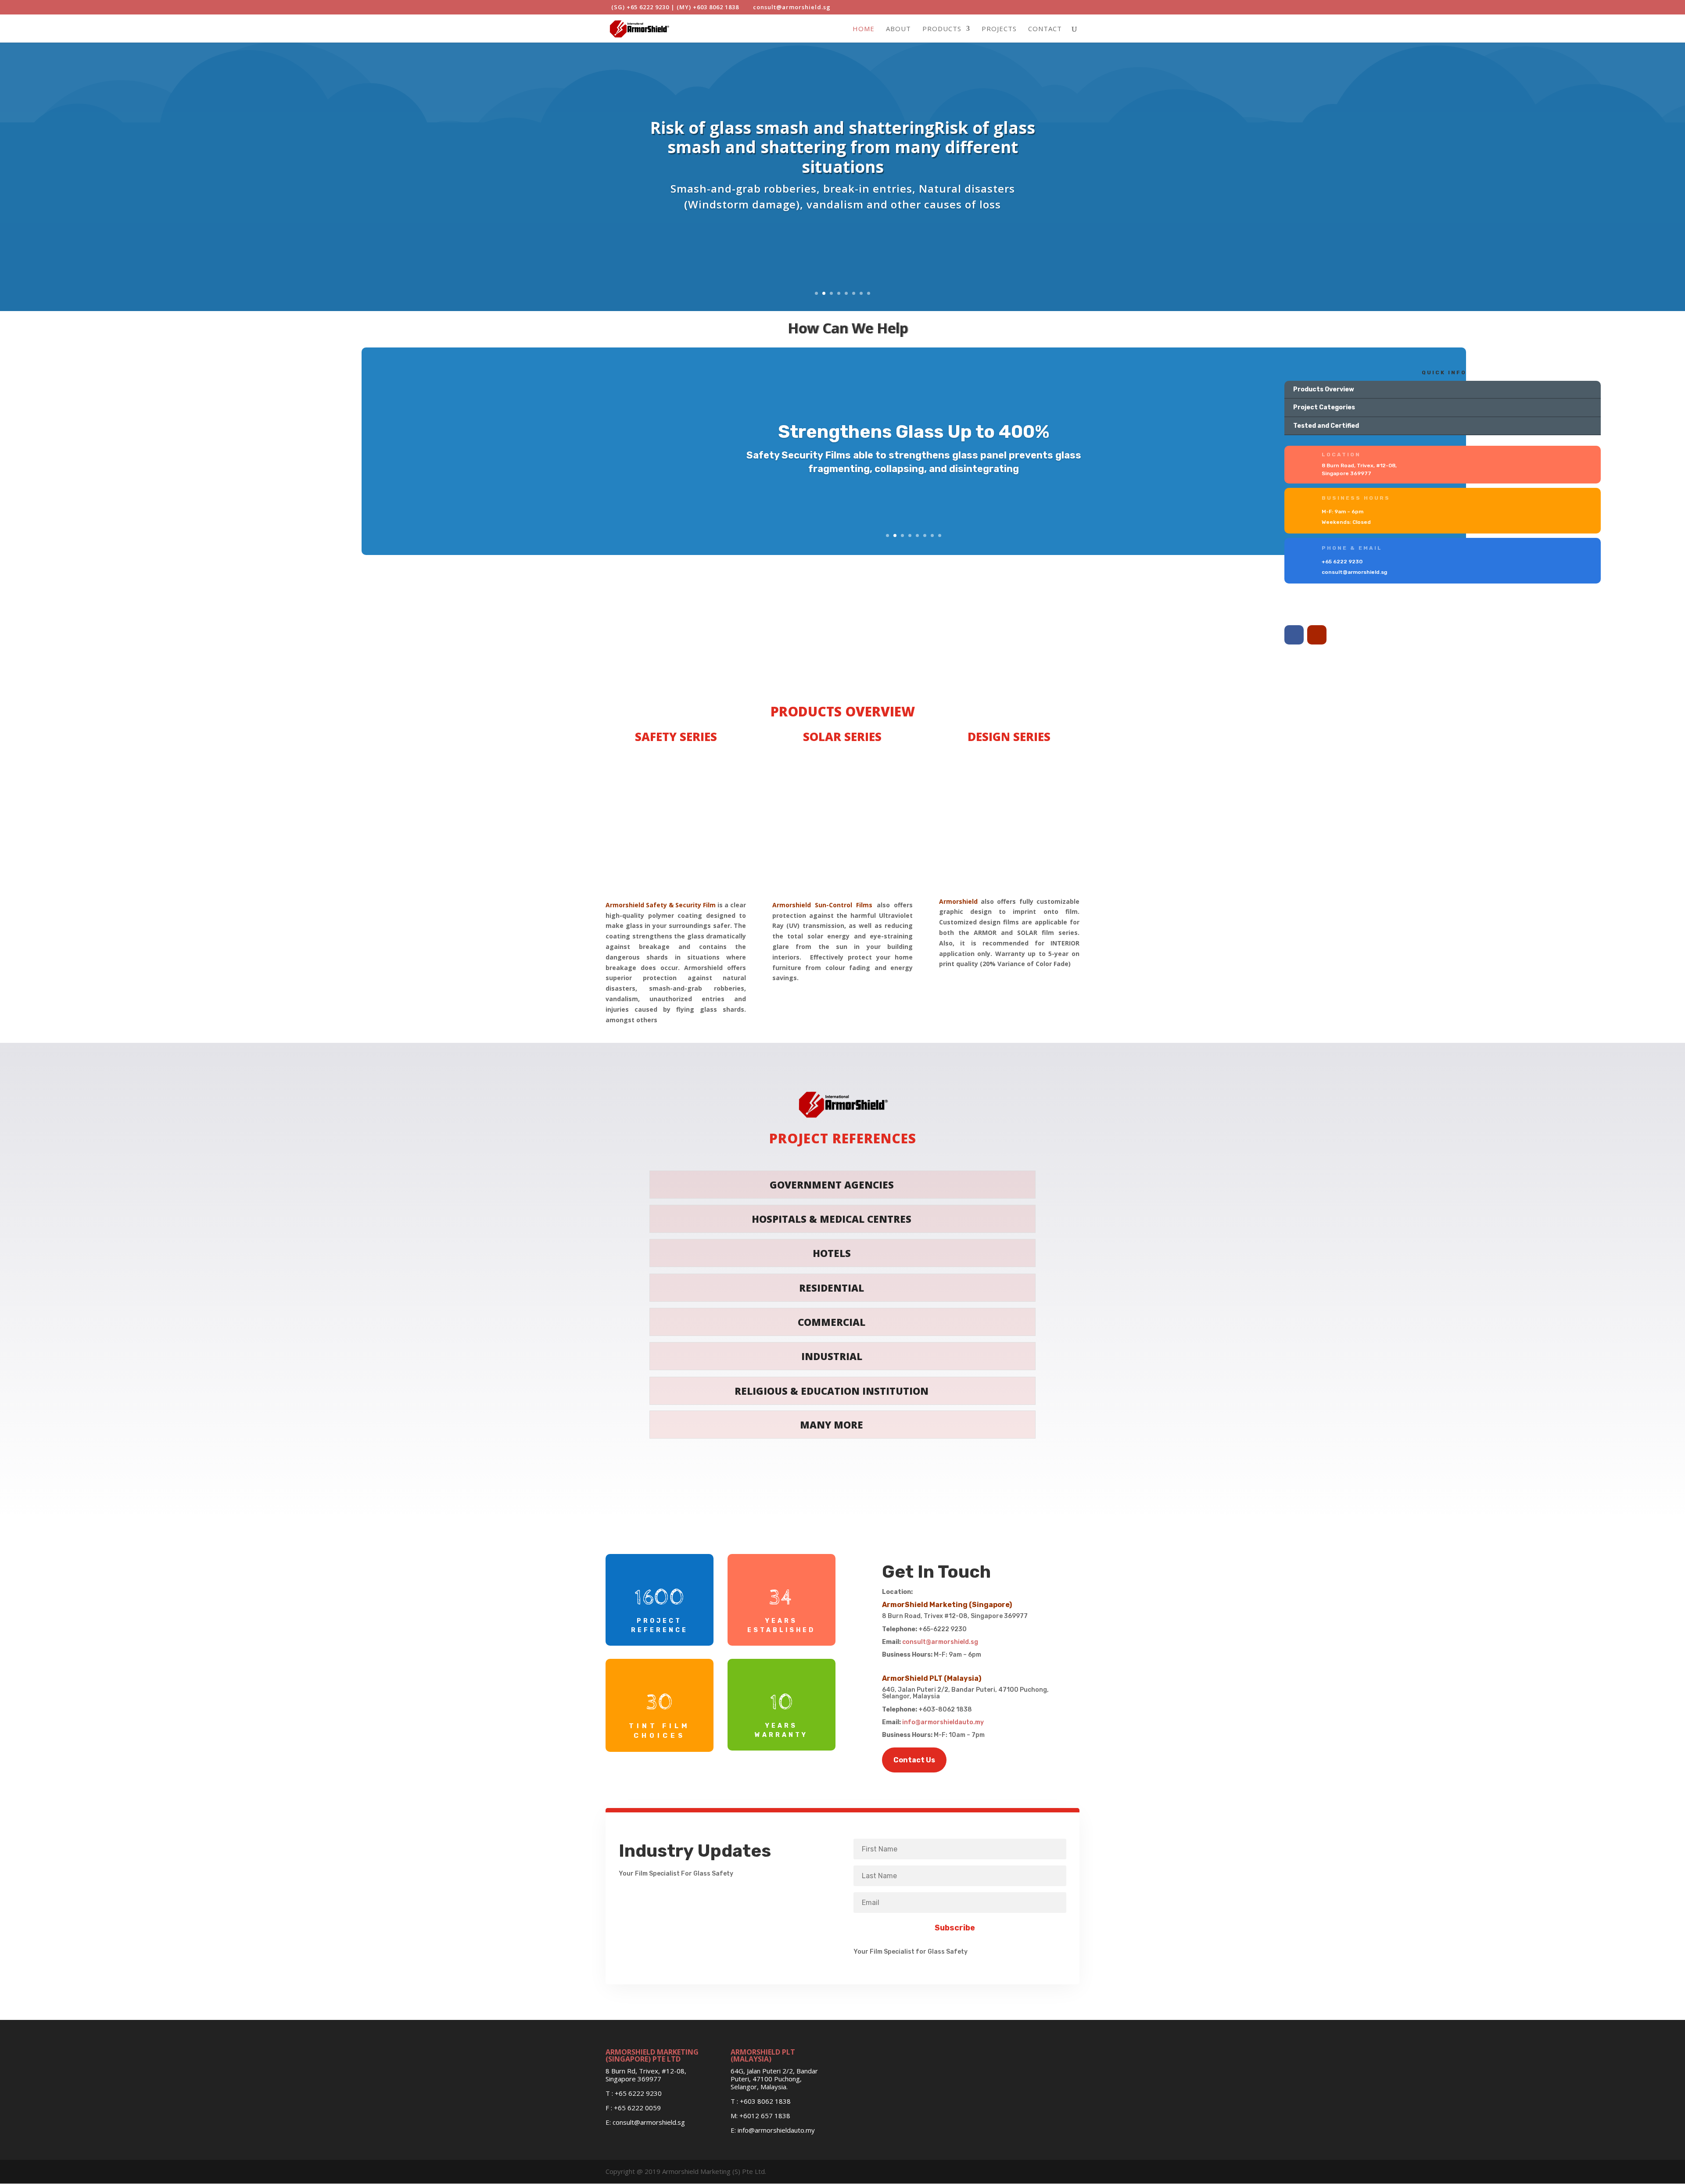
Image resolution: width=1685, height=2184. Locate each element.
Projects (999, 29)
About (898, 29)
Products (942, 29)
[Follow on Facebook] (1294, 635)
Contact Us (914, 1760)
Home (864, 29)
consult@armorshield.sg (940, 1642)
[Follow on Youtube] (1317, 635)
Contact (1045, 29)
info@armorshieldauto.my (943, 1722)
